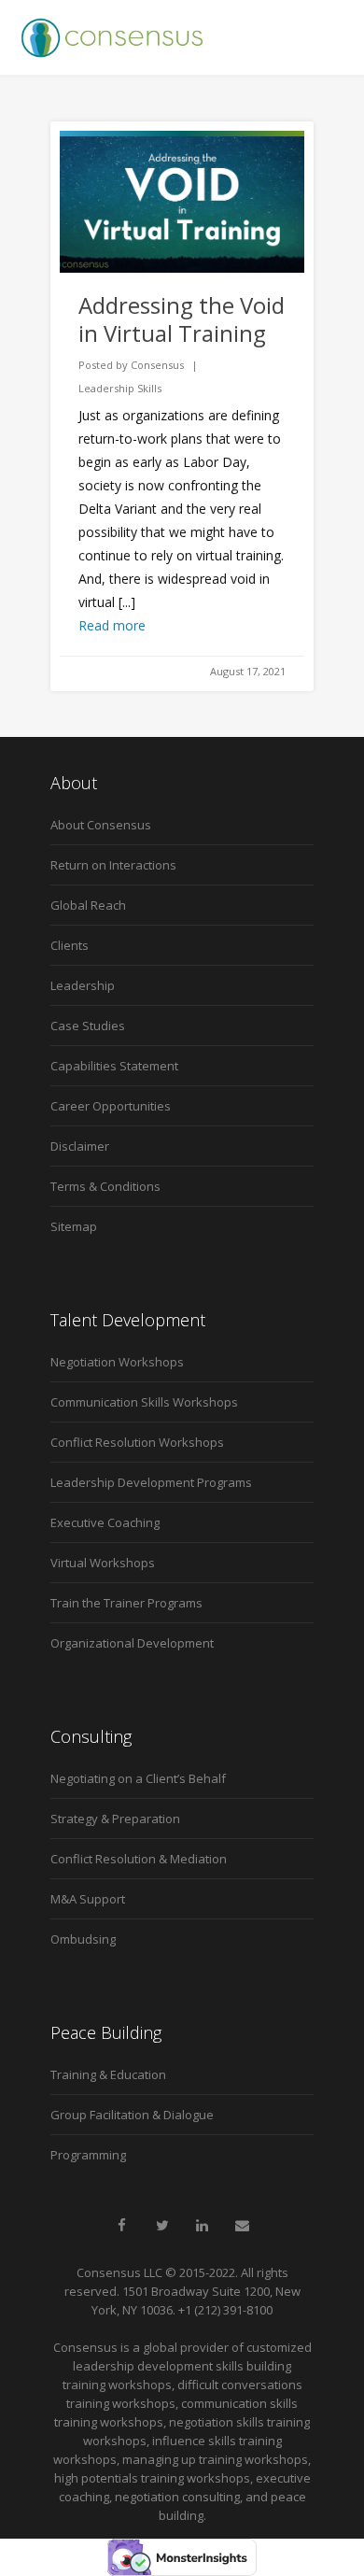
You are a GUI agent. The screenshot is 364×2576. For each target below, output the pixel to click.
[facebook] (122, 2226)
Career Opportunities (111, 1106)
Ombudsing (83, 1939)
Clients (70, 945)
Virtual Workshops (103, 1563)
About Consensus (101, 825)
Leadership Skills (120, 388)
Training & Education (108, 2074)
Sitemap (74, 1226)
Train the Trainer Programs (126, 1603)
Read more (112, 625)
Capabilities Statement (114, 1066)
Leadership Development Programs (151, 1482)
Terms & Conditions (105, 1186)
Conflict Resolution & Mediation (139, 1859)
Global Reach (88, 905)
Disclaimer (80, 1146)
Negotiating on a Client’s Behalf (138, 1778)
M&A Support (88, 1899)
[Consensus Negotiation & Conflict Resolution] (112, 37)
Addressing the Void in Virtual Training (182, 319)
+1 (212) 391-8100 (225, 2310)
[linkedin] (203, 2226)
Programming (88, 2155)
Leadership (83, 985)
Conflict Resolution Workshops (137, 1442)
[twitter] (162, 2226)
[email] (243, 2226)
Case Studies (88, 1026)
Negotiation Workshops (117, 1362)
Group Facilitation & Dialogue (132, 2115)
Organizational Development (132, 1643)
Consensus (157, 365)
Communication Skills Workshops (144, 1402)
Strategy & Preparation (115, 1819)
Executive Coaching (105, 1522)
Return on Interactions (113, 865)
